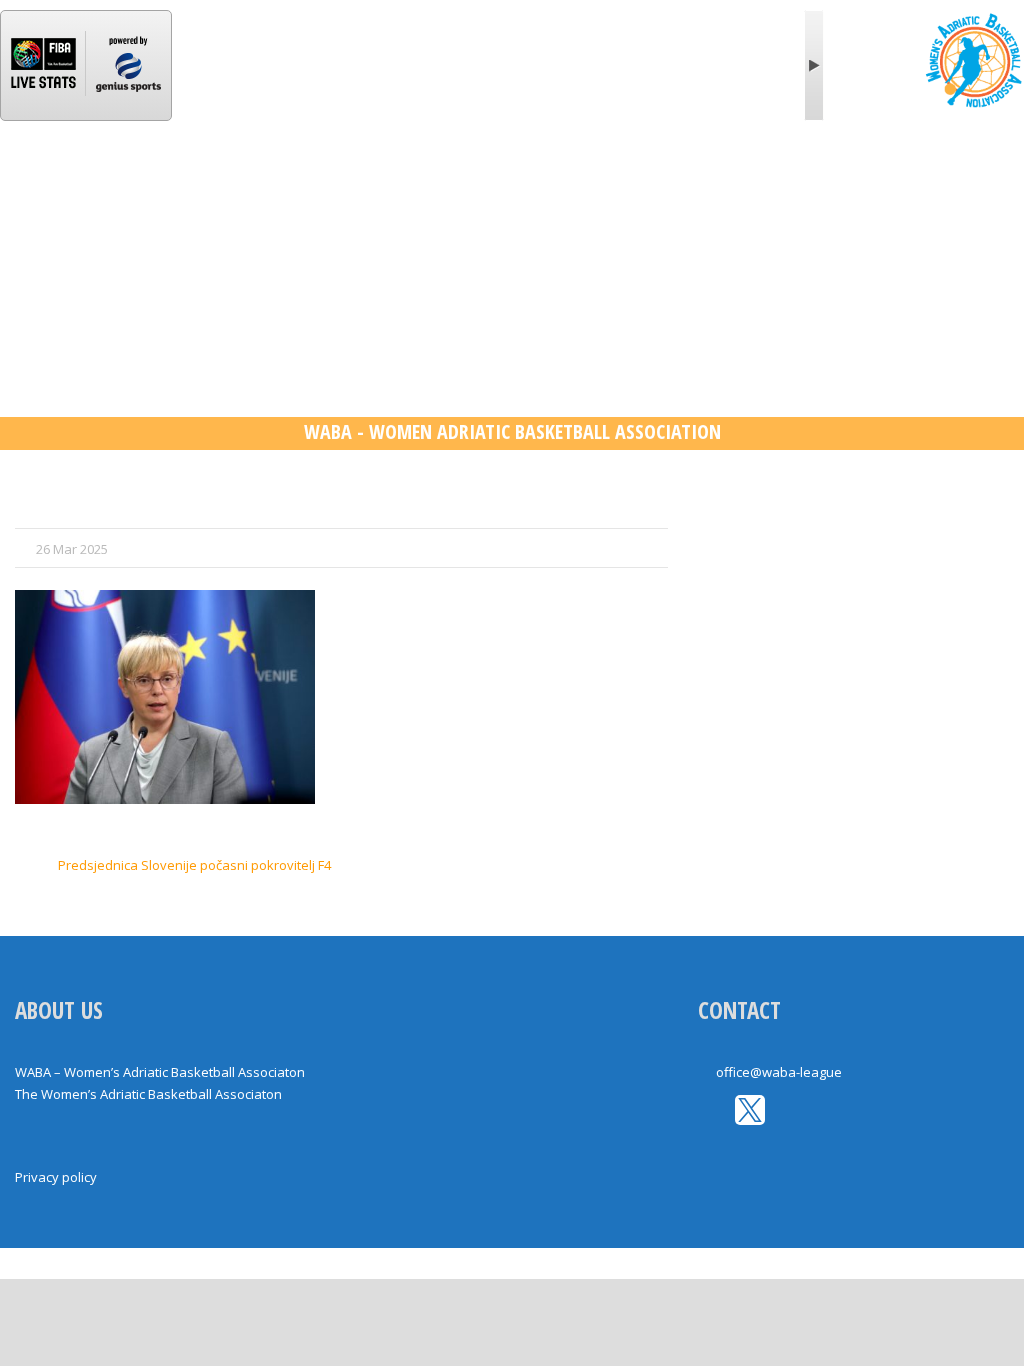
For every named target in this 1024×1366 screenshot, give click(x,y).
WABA (135, 183)
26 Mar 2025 (72, 549)
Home (55, 183)
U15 (650, 183)
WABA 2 (507, 183)
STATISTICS (403, 183)
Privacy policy (56, 1177)
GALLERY (731, 183)
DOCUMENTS (841, 183)
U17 (585, 183)
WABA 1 (299, 183)
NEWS (214, 183)
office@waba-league (779, 1072)
